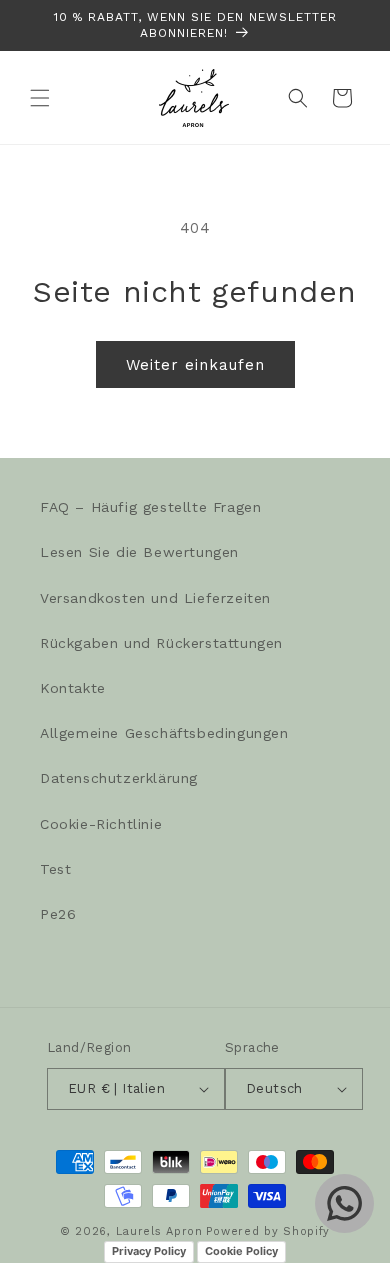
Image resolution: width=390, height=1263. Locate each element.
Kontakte (73, 688)
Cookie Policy (241, 1251)
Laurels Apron (159, 1231)
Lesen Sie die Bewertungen (139, 552)
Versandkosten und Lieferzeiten (155, 598)
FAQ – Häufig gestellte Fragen (150, 507)
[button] (40, 98)
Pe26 (58, 914)
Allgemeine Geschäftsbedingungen (164, 733)
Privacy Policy (149, 1251)
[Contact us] (344, 1203)
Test (55, 869)
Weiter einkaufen (195, 365)
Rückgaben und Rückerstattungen (161, 643)
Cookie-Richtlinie (101, 824)
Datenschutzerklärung (119, 778)
